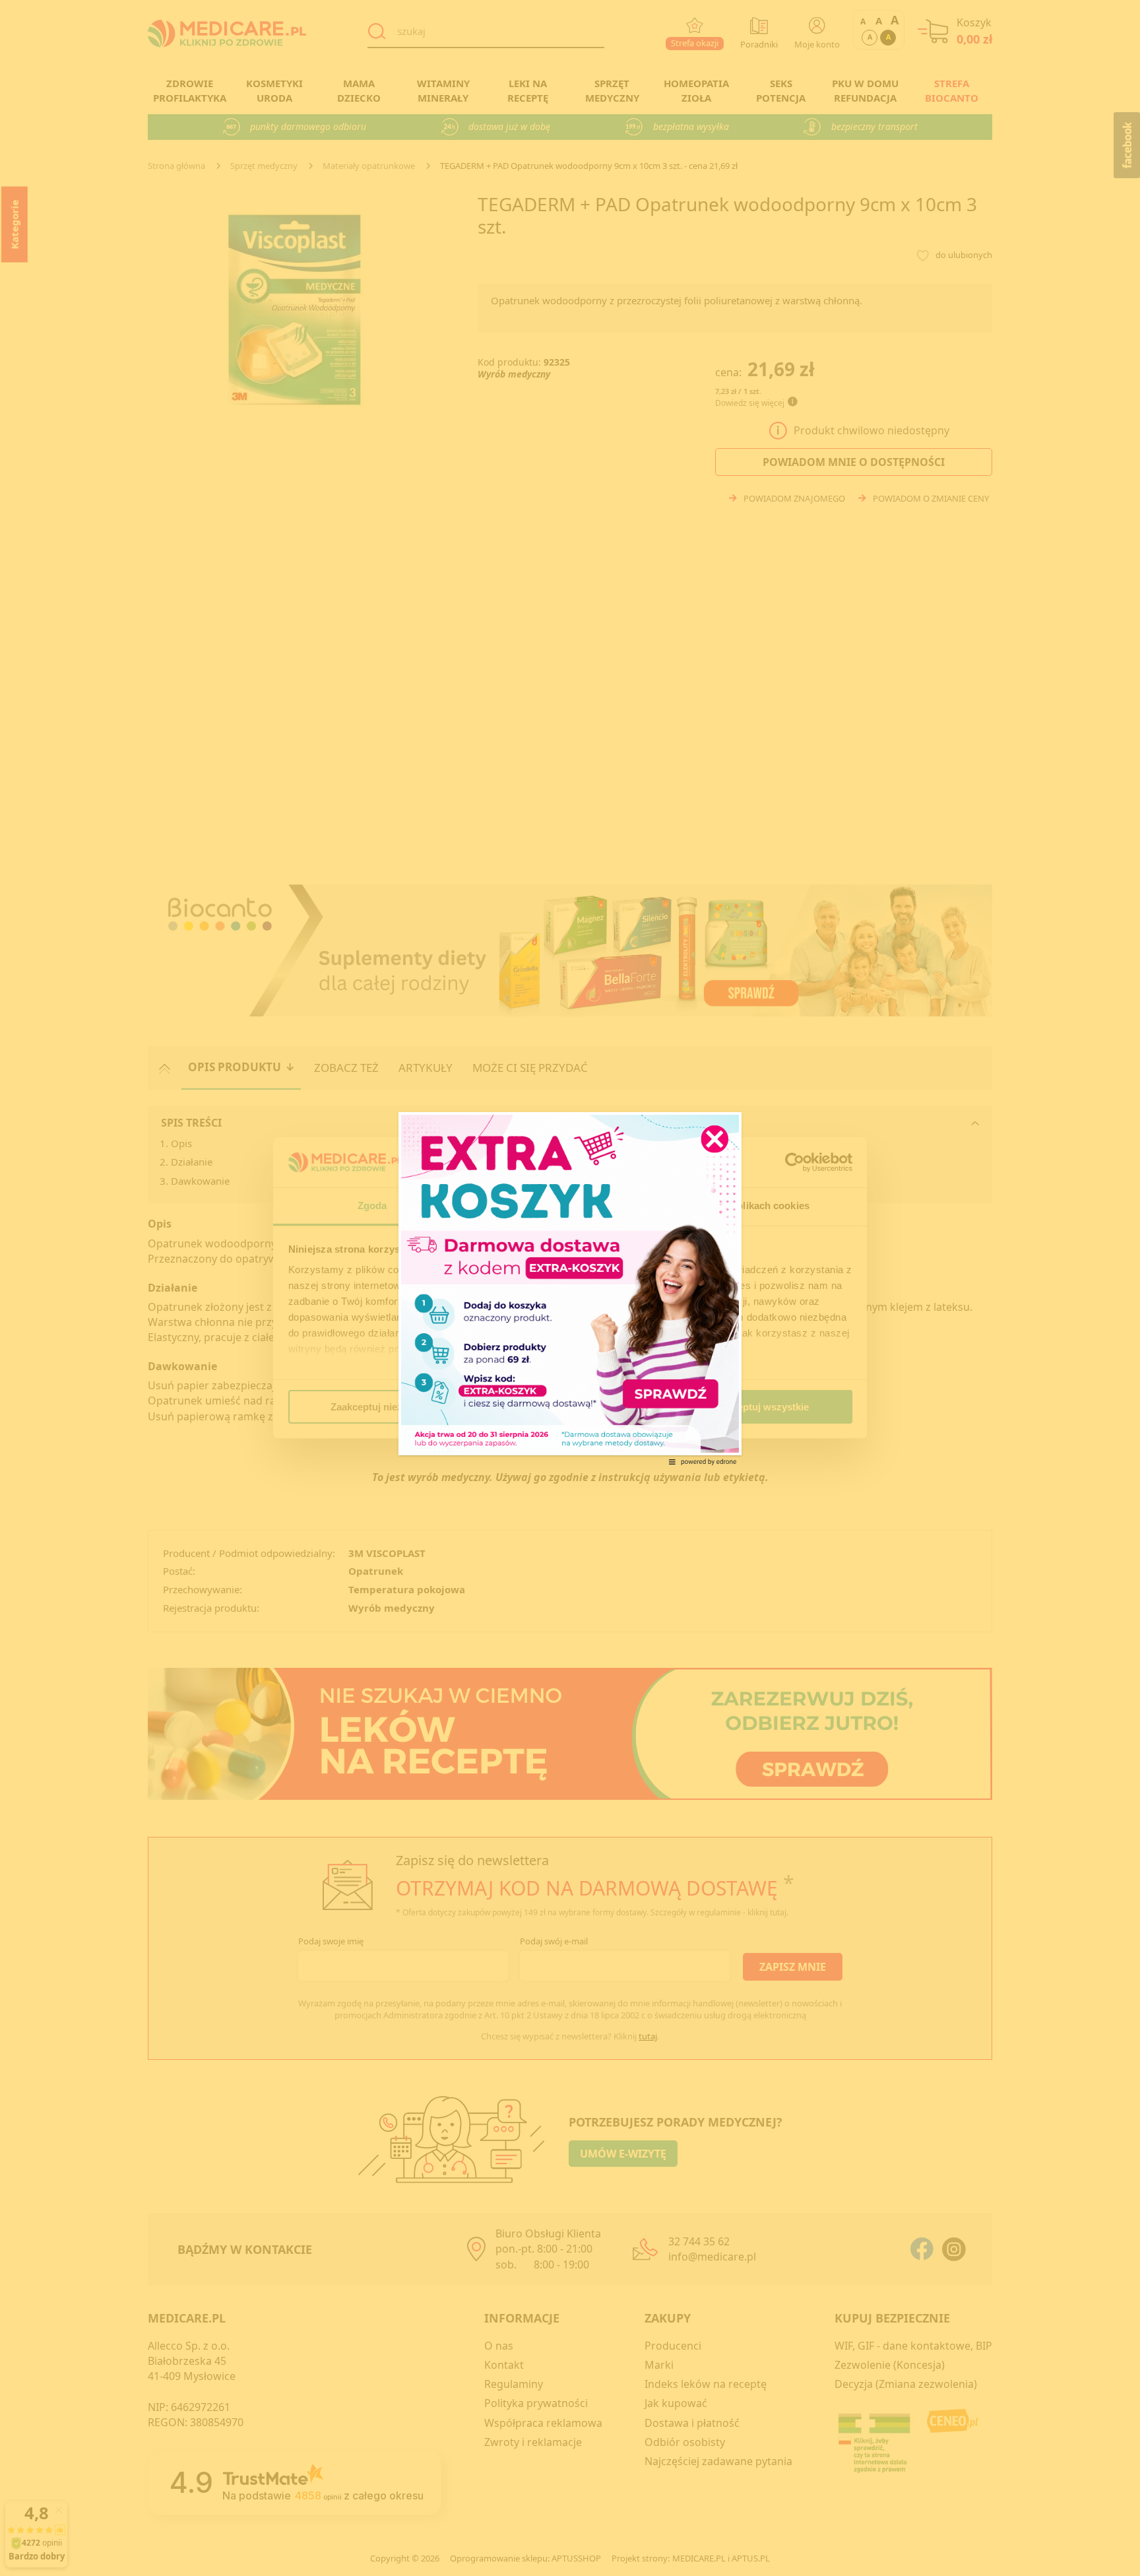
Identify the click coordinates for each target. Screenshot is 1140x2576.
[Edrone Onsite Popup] (570, 1288)
